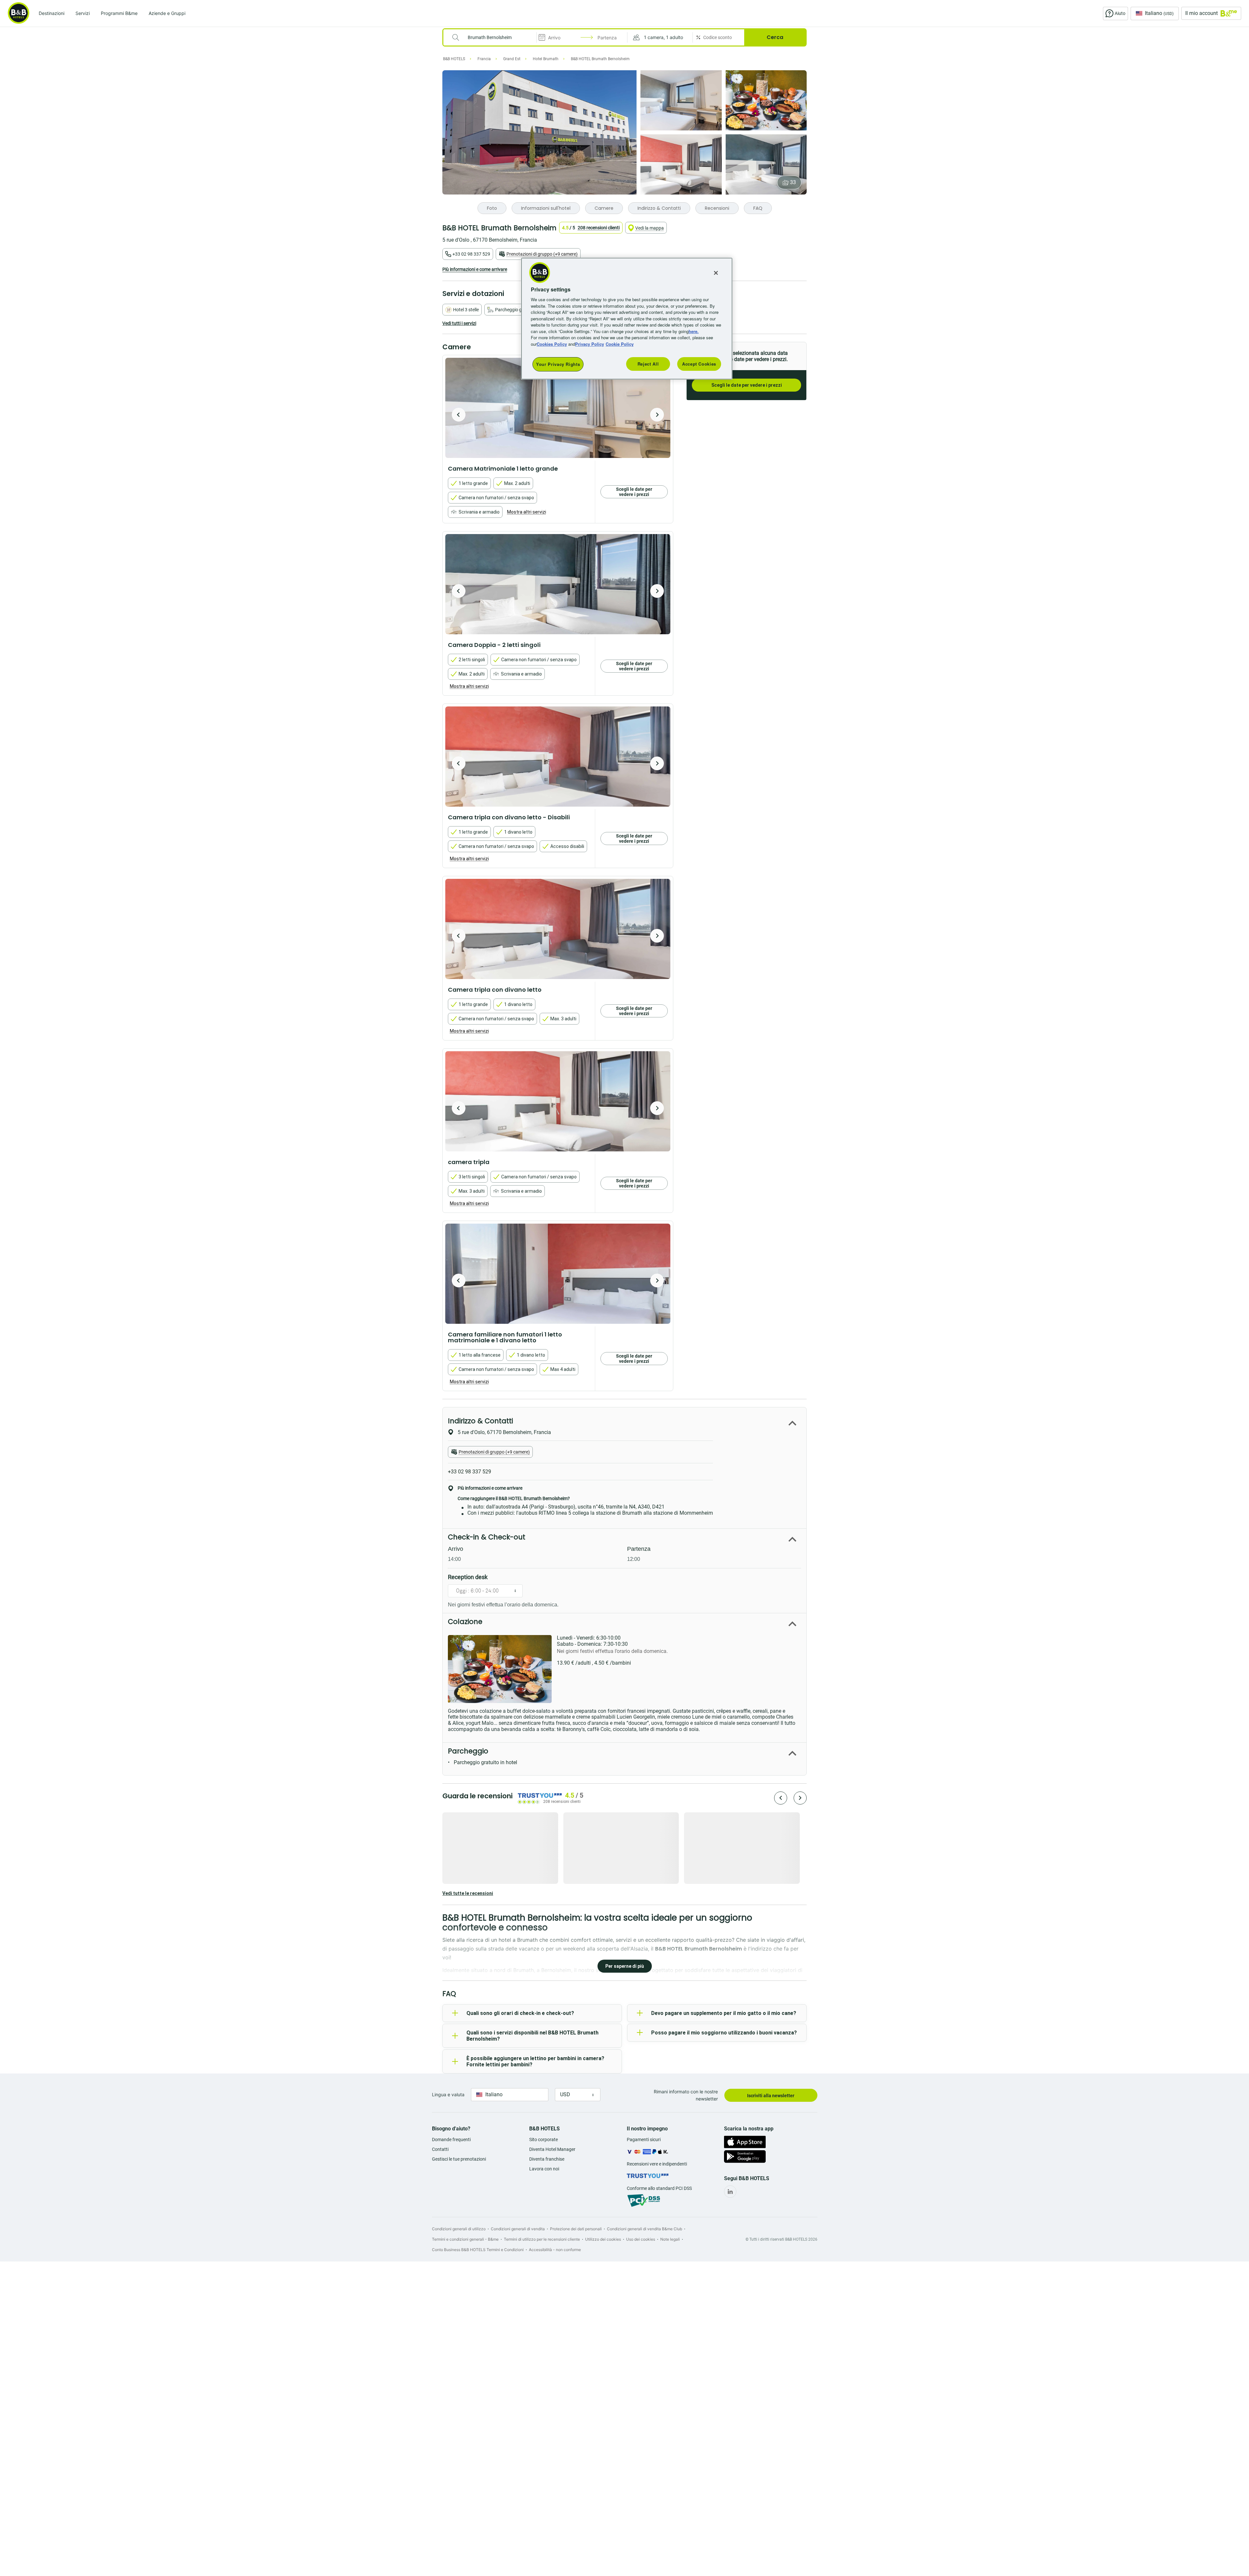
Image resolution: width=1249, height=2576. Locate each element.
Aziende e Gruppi (167, 13)
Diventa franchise (547, 2159)
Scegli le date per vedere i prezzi (747, 385)
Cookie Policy (620, 344)
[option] (558, 408)
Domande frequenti (451, 2140)
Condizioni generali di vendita (518, 2229)
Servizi (83, 13)
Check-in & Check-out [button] (487, 1537)
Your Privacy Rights (558, 364)
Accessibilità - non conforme (555, 2250)
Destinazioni (52, 13)
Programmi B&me (119, 13)
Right (657, 415)
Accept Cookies (699, 364)
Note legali (670, 2239)
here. (694, 331)
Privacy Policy (590, 344)
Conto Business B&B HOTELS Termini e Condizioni (478, 2250)
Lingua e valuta (448, 2094)
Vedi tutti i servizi (459, 323)
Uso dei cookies (641, 2239)
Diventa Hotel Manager (552, 2149)
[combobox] (494, 37)
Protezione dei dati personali (576, 2229)
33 (793, 182)
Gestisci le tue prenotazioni (459, 2159)
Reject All (648, 364)
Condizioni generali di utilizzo (459, 2229)
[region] (627, 319)
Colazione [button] (465, 1622)
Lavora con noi (544, 2169)
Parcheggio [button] (468, 1751)
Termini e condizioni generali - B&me (465, 2239)
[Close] (716, 273)
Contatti (440, 2149)
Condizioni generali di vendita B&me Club (645, 2229)
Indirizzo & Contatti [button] (480, 1421)
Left (459, 415)
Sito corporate (544, 2140)
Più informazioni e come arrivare (475, 269)
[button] (660, 37)
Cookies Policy (552, 344)
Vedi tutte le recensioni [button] (468, 1893)
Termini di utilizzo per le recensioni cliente (542, 2239)
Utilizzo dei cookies (603, 2239)
